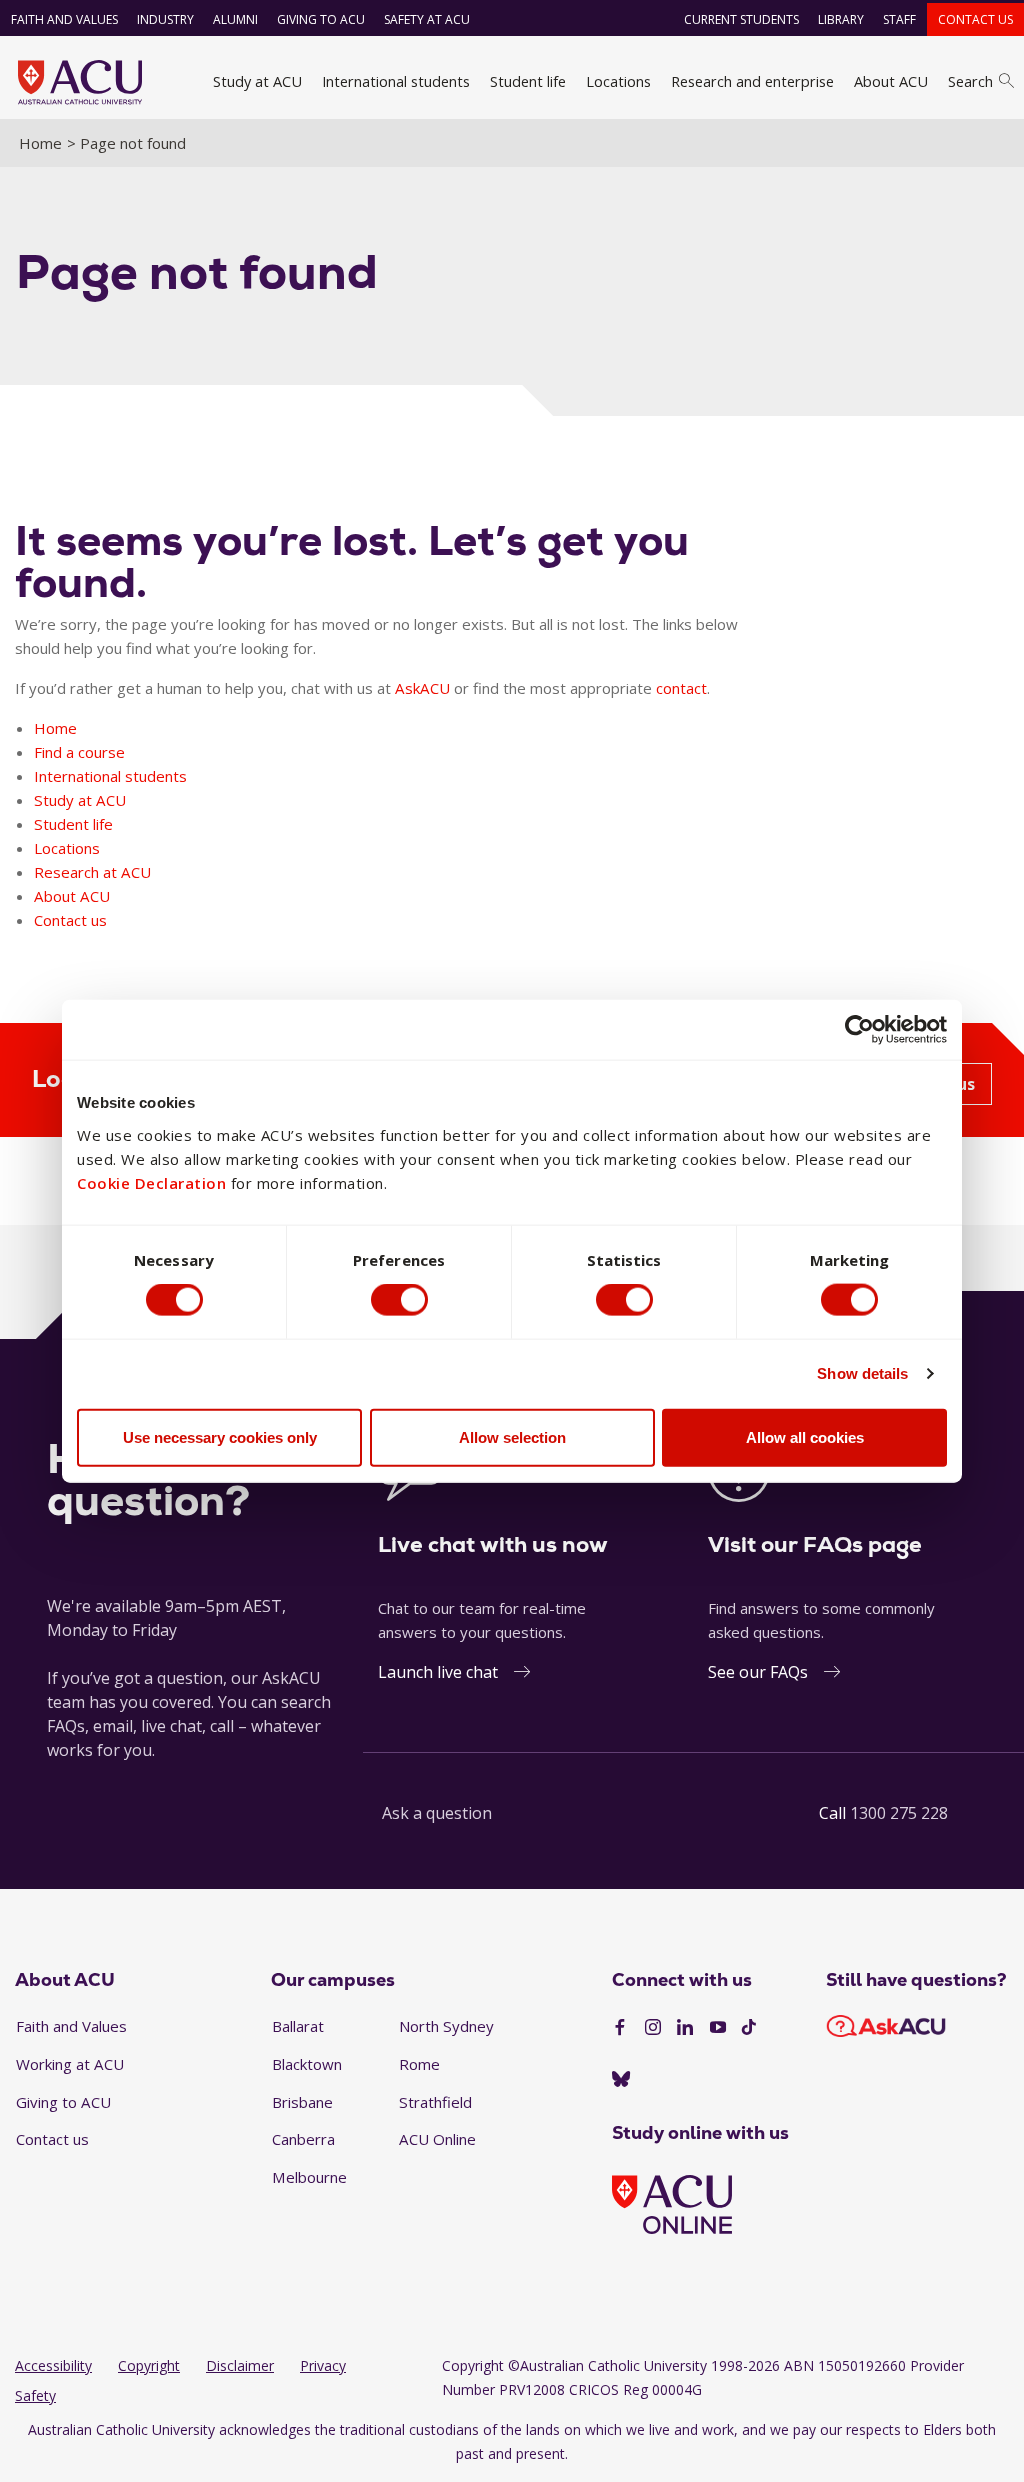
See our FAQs (758, 1672)
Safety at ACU (427, 19)
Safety (35, 2395)
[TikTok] (749, 2028)
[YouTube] (718, 2028)
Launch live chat (438, 1672)
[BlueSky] (621, 2080)
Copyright (149, 2365)
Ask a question (437, 1813)
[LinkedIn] (685, 2028)
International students (396, 81)
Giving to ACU (321, 19)
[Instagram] (653, 2028)
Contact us (975, 19)
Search (970, 81)
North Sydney (446, 2026)
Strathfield (435, 2102)
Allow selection (512, 1436)
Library (841, 19)
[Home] (80, 82)
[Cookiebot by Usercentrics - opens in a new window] (859, 1030)
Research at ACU (92, 872)
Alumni (235, 19)
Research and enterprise (752, 81)
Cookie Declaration (151, 1182)
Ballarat (298, 2026)
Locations (618, 81)
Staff (899, 19)
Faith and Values (64, 19)
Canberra (303, 2139)
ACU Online (437, 2139)
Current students (741, 19)
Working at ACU (70, 2064)
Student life (528, 81)
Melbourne (309, 2177)
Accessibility (53, 2365)
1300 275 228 (899, 1813)
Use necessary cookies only (220, 1436)
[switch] (399, 1300)
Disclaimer (240, 2365)
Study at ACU (257, 81)
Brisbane (302, 2102)
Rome (419, 2064)
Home (40, 143)
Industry (165, 19)
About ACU (891, 81)
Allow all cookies (805, 1436)
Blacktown (307, 2064)
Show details (862, 1373)
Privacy (323, 2365)
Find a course (79, 752)
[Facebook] (620, 2028)
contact (681, 688)
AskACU (422, 688)
